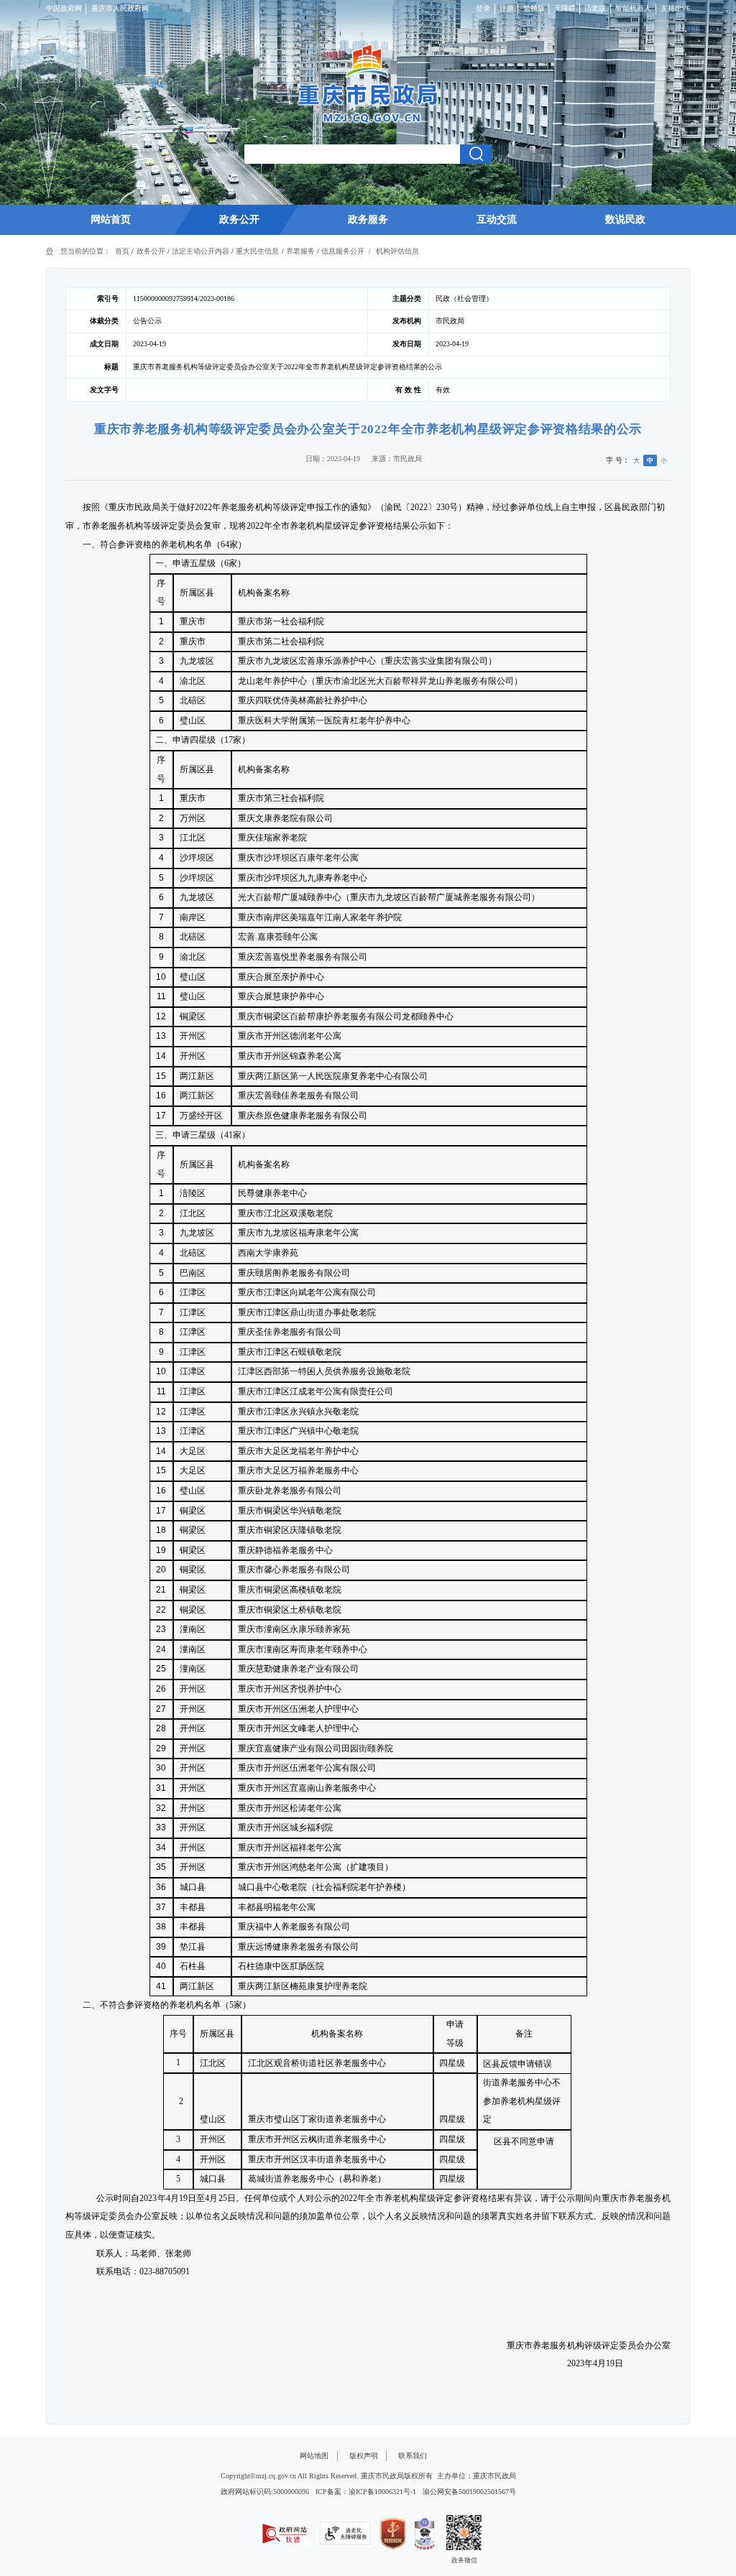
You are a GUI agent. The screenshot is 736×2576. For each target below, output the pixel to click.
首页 (122, 251)
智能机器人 (633, 8)
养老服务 (300, 251)
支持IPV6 (675, 8)
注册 (507, 8)
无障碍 (565, 8)
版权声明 (364, 2456)
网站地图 (314, 2456)
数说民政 (625, 219)
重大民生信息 (257, 251)
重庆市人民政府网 (120, 8)
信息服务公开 (343, 251)
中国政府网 (64, 8)
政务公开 (239, 219)
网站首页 (111, 219)
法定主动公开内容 (201, 251)
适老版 (595, 8)
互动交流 (497, 219)
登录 (483, 8)
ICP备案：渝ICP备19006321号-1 (366, 2492)
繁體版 (534, 8)
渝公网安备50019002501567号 (469, 2492)
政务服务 (368, 219)
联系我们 (413, 2456)
